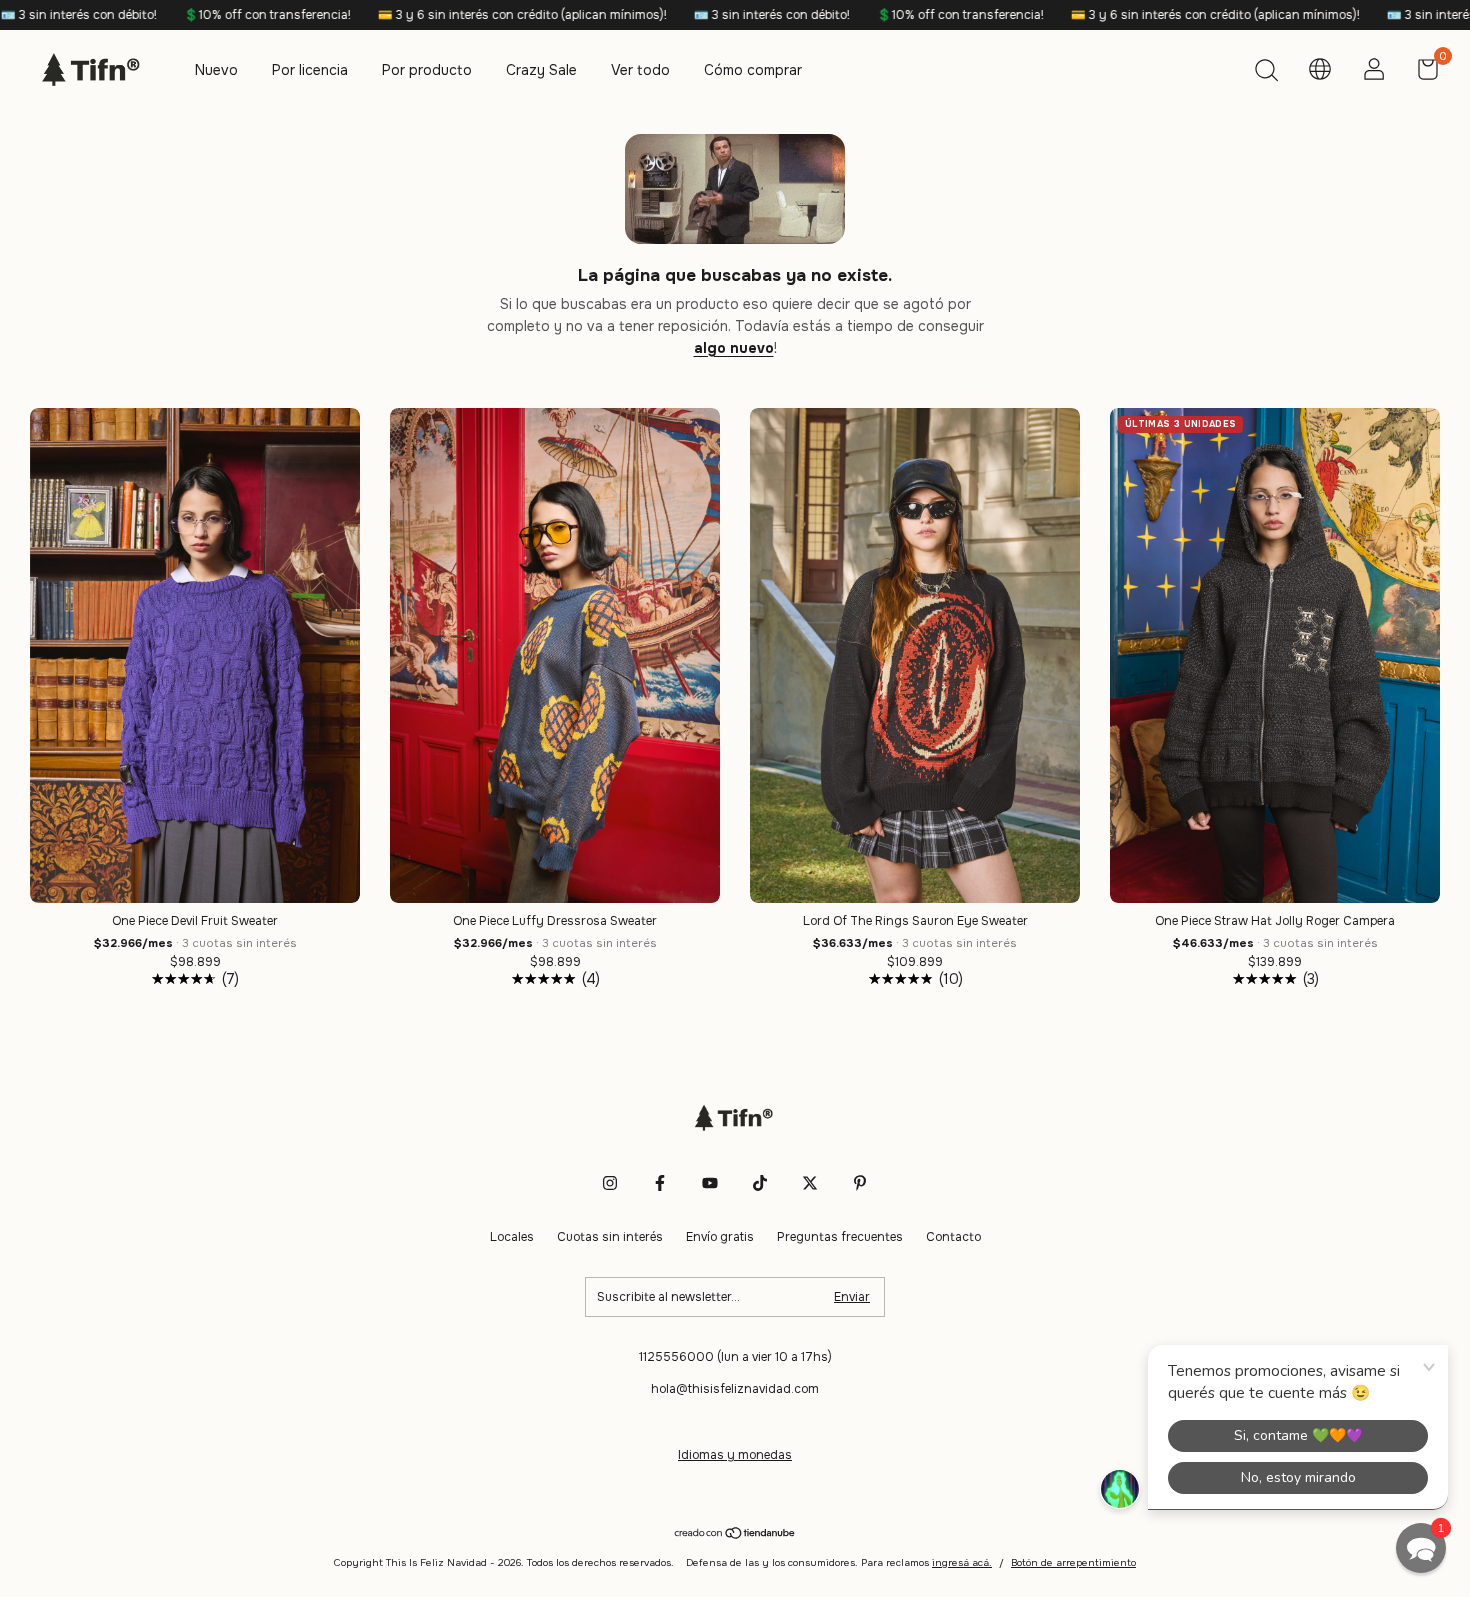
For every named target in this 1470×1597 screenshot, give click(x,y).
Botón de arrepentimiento (1073, 1562)
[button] (1421, 1548)
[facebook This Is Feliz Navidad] (660, 1183)
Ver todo (640, 70)
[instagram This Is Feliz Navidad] (610, 1183)
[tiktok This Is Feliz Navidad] (760, 1183)
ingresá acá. (962, 1562)
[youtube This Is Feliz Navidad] (710, 1183)
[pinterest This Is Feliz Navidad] (860, 1183)
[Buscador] (1266, 73)
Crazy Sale (541, 70)
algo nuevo (734, 348)
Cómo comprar (753, 70)
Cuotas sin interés (610, 1237)
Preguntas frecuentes (840, 1237)
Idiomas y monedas (735, 1455)
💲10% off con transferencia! (143, 15)
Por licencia (310, 70)
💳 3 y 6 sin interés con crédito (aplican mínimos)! (398, 15)
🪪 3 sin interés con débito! (647, 15)
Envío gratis (720, 1237)
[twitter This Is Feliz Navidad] (810, 1183)
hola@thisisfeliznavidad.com (735, 1389)
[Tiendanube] (735, 1535)
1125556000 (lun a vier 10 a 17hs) (735, 1357)
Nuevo (216, 70)
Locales (512, 1237)
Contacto (953, 1237)
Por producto (427, 70)
